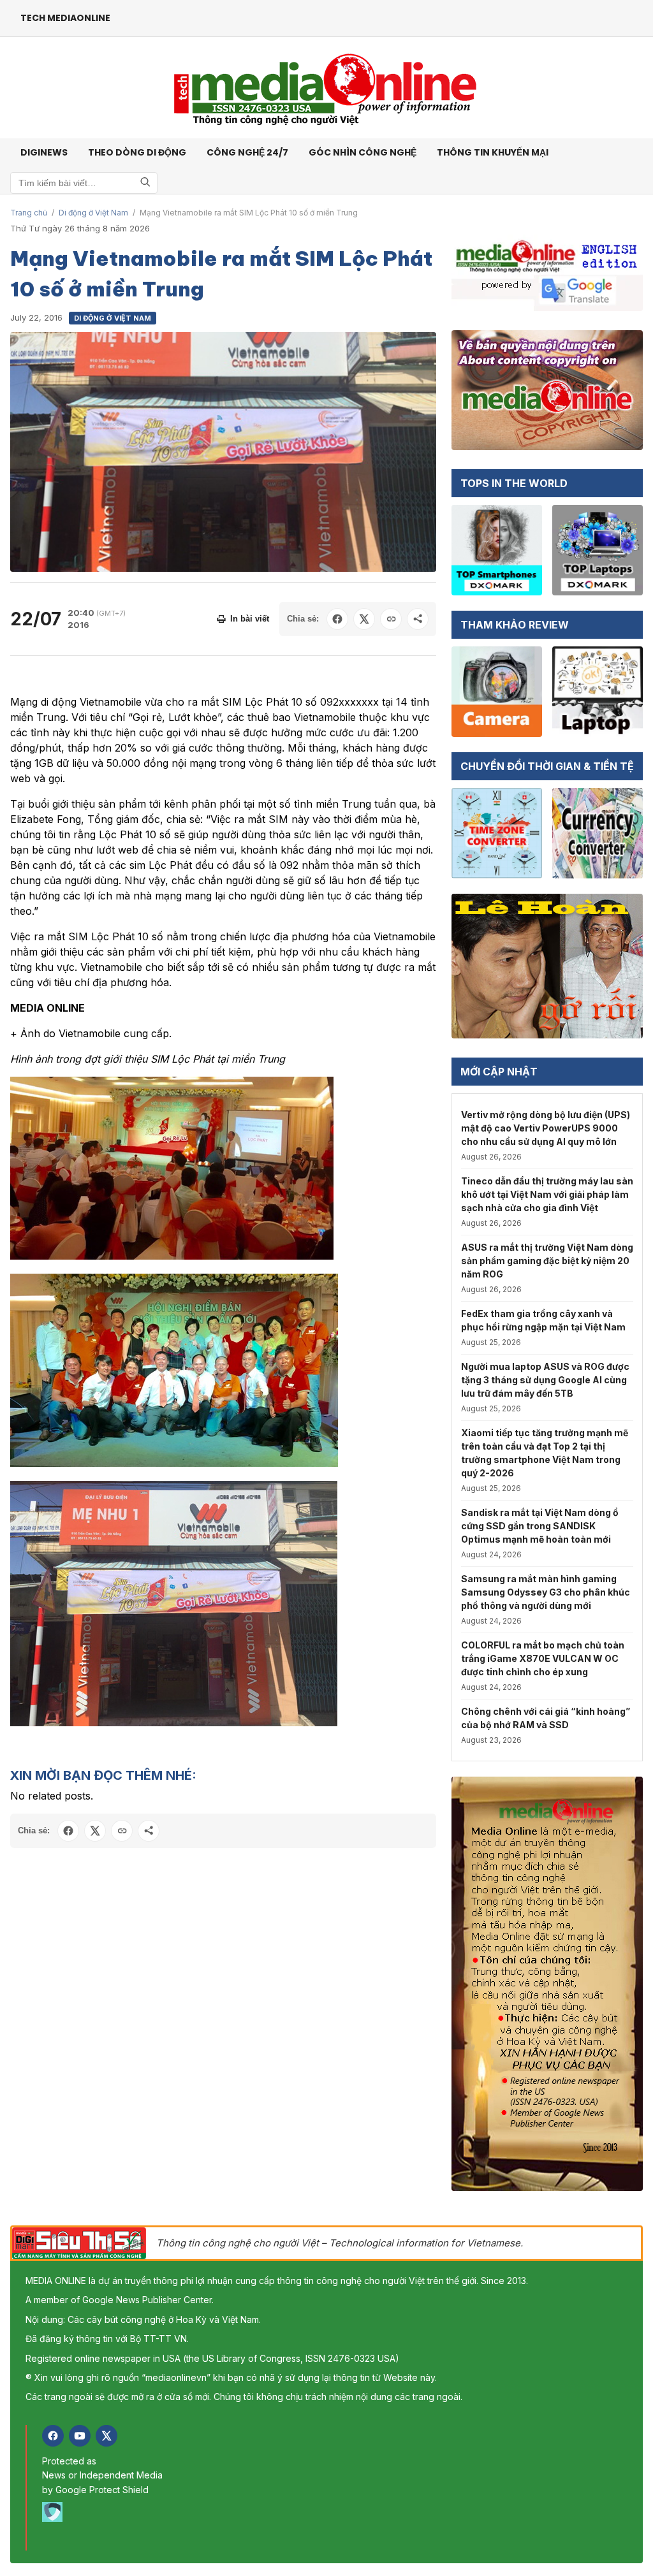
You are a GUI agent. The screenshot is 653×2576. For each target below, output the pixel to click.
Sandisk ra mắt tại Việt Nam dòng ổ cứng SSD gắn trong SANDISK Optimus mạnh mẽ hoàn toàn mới (540, 1526)
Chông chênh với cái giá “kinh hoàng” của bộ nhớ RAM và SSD (546, 1718)
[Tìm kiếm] (145, 183)
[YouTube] (80, 2436)
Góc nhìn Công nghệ (363, 152)
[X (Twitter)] (106, 2436)
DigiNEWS (44, 152)
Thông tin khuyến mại (493, 152)
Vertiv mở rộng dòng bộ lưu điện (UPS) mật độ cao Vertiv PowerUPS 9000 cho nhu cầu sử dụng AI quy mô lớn (546, 1128)
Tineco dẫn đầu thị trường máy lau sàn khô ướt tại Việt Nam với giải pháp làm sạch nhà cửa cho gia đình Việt (547, 1194)
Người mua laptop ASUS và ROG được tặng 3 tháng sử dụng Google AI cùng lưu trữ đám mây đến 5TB (545, 1380)
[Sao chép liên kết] (391, 619)
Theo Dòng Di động (137, 152)
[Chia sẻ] (418, 619)
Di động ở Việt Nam (93, 213)
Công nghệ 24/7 (247, 152)
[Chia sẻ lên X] (364, 619)
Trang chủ (29, 213)
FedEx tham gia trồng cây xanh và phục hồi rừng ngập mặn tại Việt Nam (543, 1320)
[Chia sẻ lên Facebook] (337, 619)
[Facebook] (53, 2436)
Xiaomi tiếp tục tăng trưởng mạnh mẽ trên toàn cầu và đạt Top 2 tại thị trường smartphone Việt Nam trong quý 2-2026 (545, 1453)
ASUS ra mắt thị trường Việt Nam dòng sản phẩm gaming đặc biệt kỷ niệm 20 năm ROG (547, 1261)
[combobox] (84, 183)
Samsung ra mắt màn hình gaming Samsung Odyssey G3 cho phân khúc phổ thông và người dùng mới (546, 1592)
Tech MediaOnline (65, 18)
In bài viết (250, 619)
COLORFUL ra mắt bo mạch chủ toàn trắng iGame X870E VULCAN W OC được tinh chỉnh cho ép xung (543, 1658)
